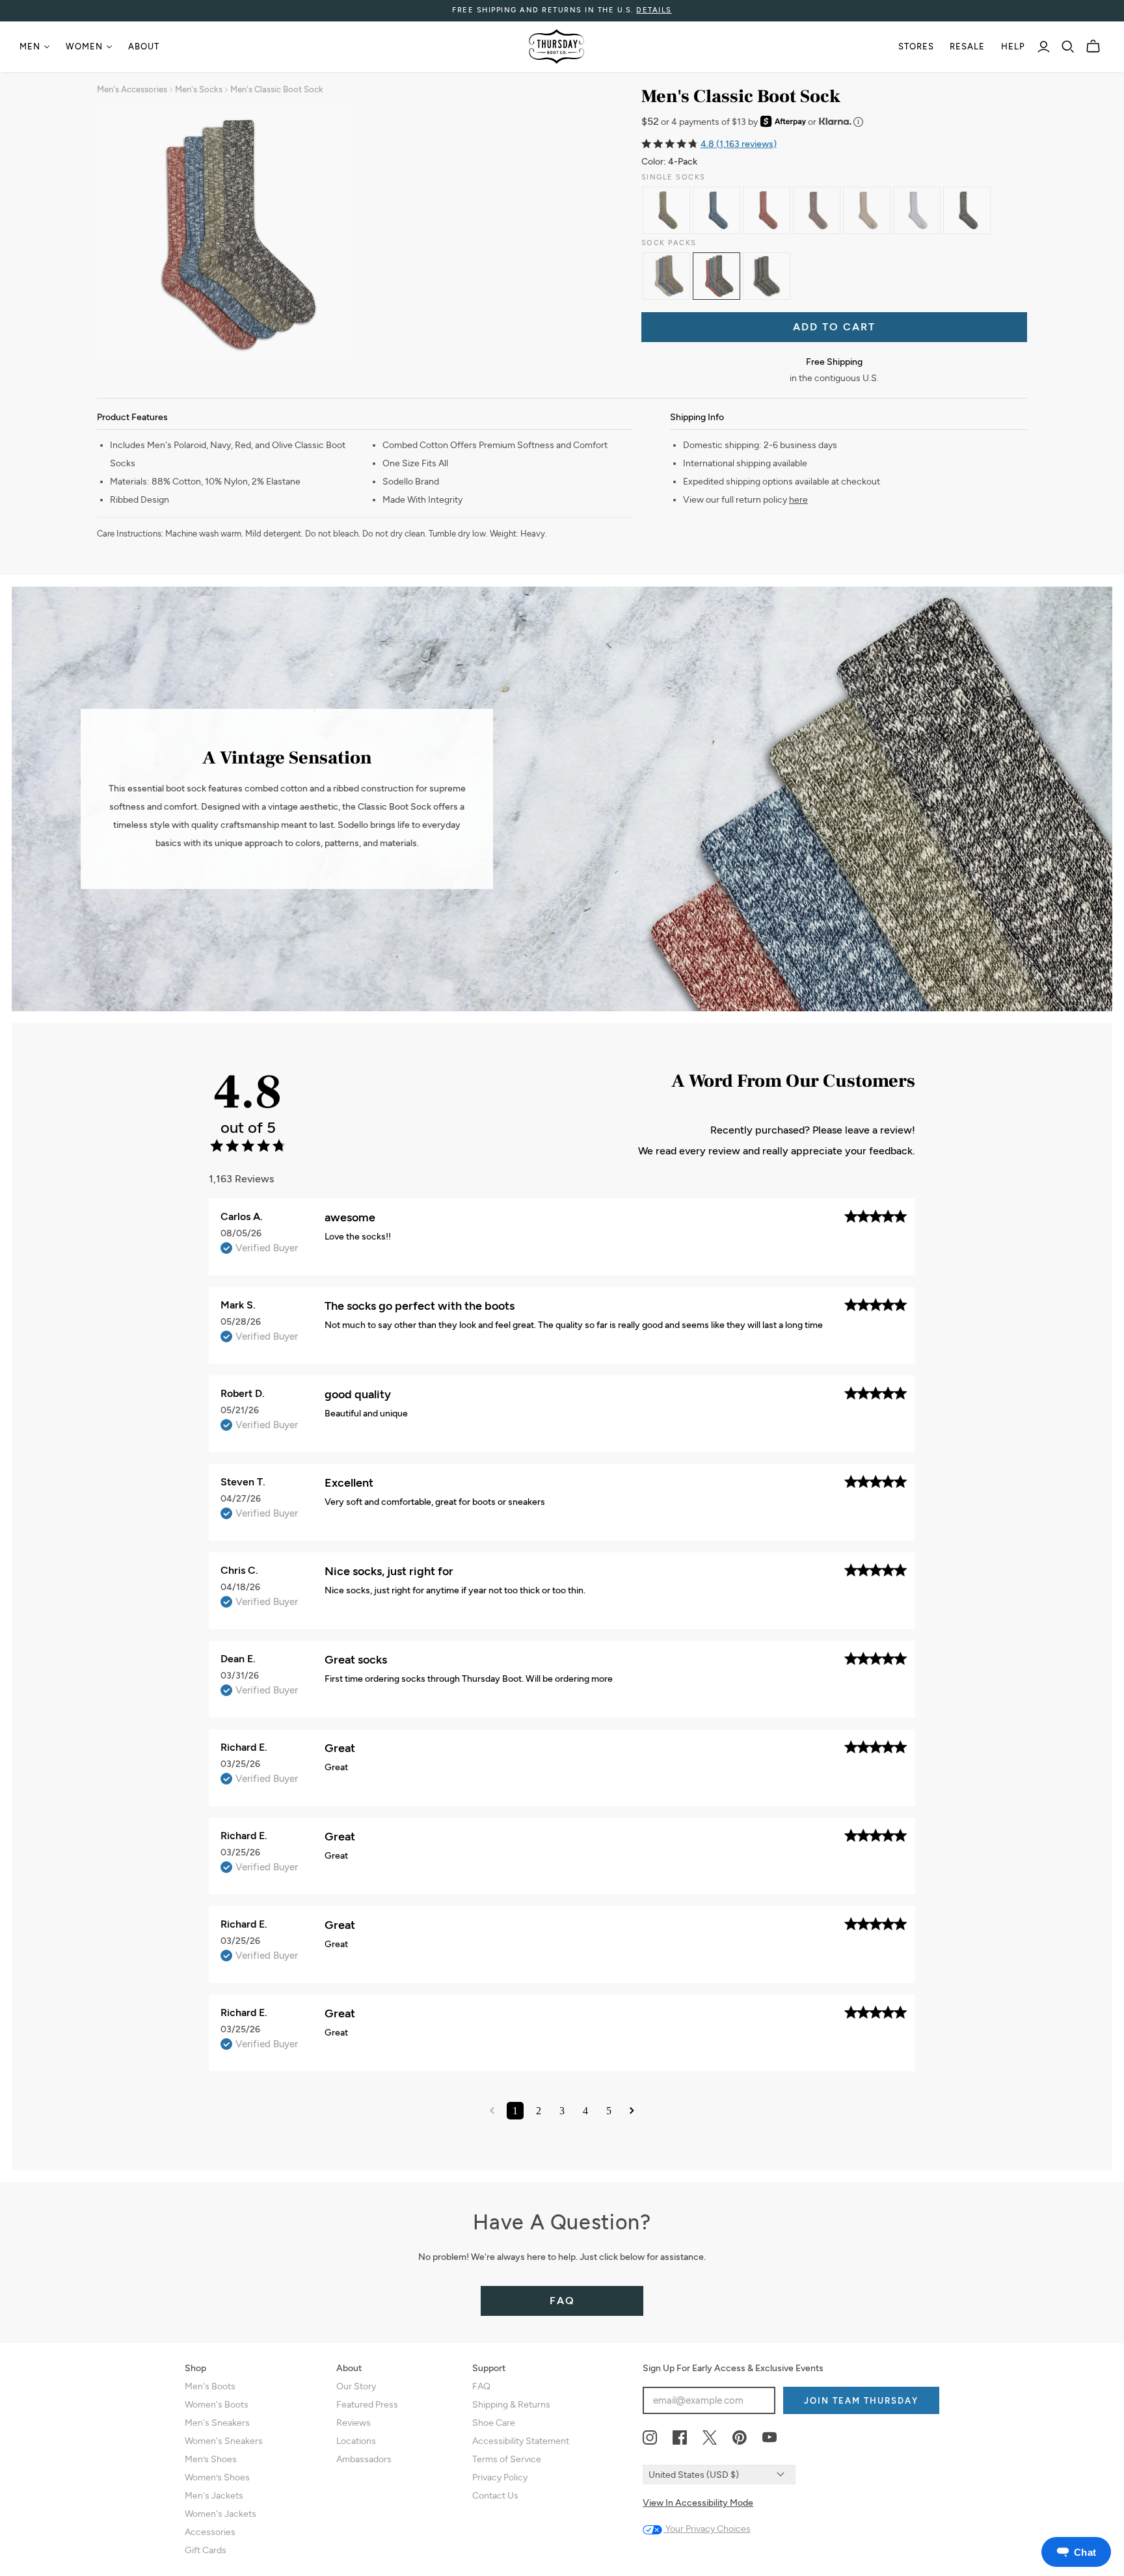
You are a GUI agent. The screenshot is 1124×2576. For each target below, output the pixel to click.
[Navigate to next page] (632, 2111)
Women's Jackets (221, 2514)
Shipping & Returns (511, 2405)
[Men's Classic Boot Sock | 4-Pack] (716, 276)
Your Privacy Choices (707, 2529)
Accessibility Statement (521, 2441)
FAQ (562, 2301)
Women (84, 46)
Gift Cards (206, 2550)
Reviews (354, 2423)
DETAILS (654, 10)
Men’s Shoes (211, 2459)
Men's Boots (210, 2386)
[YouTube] (769, 2438)
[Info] (858, 122)
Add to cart (834, 327)
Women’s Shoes (217, 2477)
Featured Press (367, 2405)
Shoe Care (494, 2423)
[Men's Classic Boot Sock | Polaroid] (967, 210)
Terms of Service (507, 2459)
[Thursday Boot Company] (556, 46)
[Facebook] (680, 2438)
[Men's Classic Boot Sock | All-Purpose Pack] (666, 276)
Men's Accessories (132, 89)
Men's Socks (199, 89)
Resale (967, 46)
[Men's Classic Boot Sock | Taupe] (867, 210)
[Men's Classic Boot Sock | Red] (767, 210)
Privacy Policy (500, 2477)
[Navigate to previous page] (492, 2111)
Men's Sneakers (217, 2423)
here (798, 500)
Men (30, 46)
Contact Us (495, 2496)
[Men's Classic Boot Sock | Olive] (666, 210)
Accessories (210, 2532)
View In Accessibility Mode (698, 2503)
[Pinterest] (740, 2438)
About (144, 46)
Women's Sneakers (224, 2441)
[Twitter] (710, 2438)
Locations (356, 2441)
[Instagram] (650, 2438)
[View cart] (1093, 46)
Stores (916, 46)
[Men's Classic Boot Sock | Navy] (716, 210)
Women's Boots (217, 2405)
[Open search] (1068, 47)
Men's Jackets (214, 2496)
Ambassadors (364, 2459)
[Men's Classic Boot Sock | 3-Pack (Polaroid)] (767, 276)
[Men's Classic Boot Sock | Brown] (817, 210)
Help (1013, 46)
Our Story (356, 2386)
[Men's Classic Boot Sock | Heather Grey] (917, 210)
